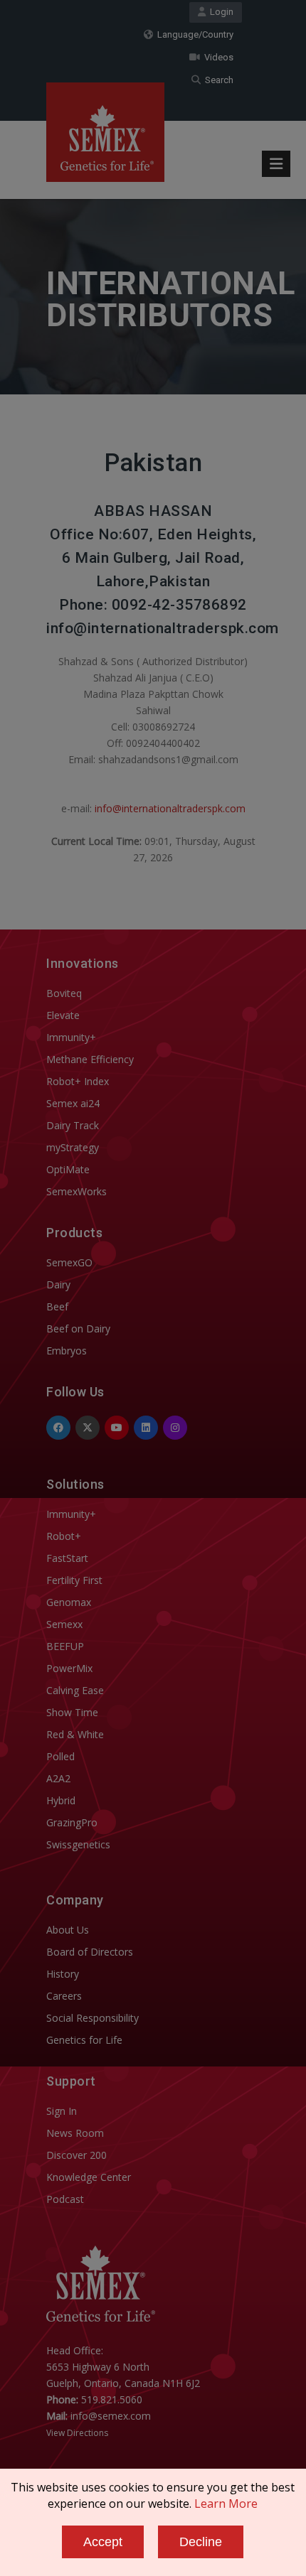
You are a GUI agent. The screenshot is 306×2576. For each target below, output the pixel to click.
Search (217, 80)
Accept (103, 2542)
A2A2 (58, 1778)
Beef (57, 1306)
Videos (217, 57)
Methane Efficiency (90, 1059)
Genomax (69, 1602)
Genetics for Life (84, 2040)
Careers (64, 1996)
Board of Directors (90, 1952)
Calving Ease (75, 1690)
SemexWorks (76, 1191)
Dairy (58, 1284)
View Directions (77, 2433)
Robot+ (64, 1536)
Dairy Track (73, 1125)
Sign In (62, 2111)
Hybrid (61, 1800)
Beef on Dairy (78, 1329)
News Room (75, 2133)
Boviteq (64, 993)
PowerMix (69, 1668)
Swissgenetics (78, 1844)
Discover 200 (76, 2155)
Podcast (65, 2199)
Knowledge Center (89, 2177)
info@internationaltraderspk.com (170, 808)
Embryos (67, 1351)
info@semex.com (111, 2416)
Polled (60, 1756)
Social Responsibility (93, 2018)
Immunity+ (71, 1037)
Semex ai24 (73, 1103)
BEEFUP (65, 1646)
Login (220, 12)
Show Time (72, 1712)
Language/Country (193, 34)
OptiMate (68, 1169)
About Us (68, 1930)
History (63, 1974)
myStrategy (73, 1147)
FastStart (67, 1558)
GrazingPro (72, 1822)
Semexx (64, 1624)
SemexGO (69, 1262)
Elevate (63, 1015)
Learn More (226, 2504)
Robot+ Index (78, 1081)
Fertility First (74, 1580)
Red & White (75, 1734)
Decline (201, 2542)
